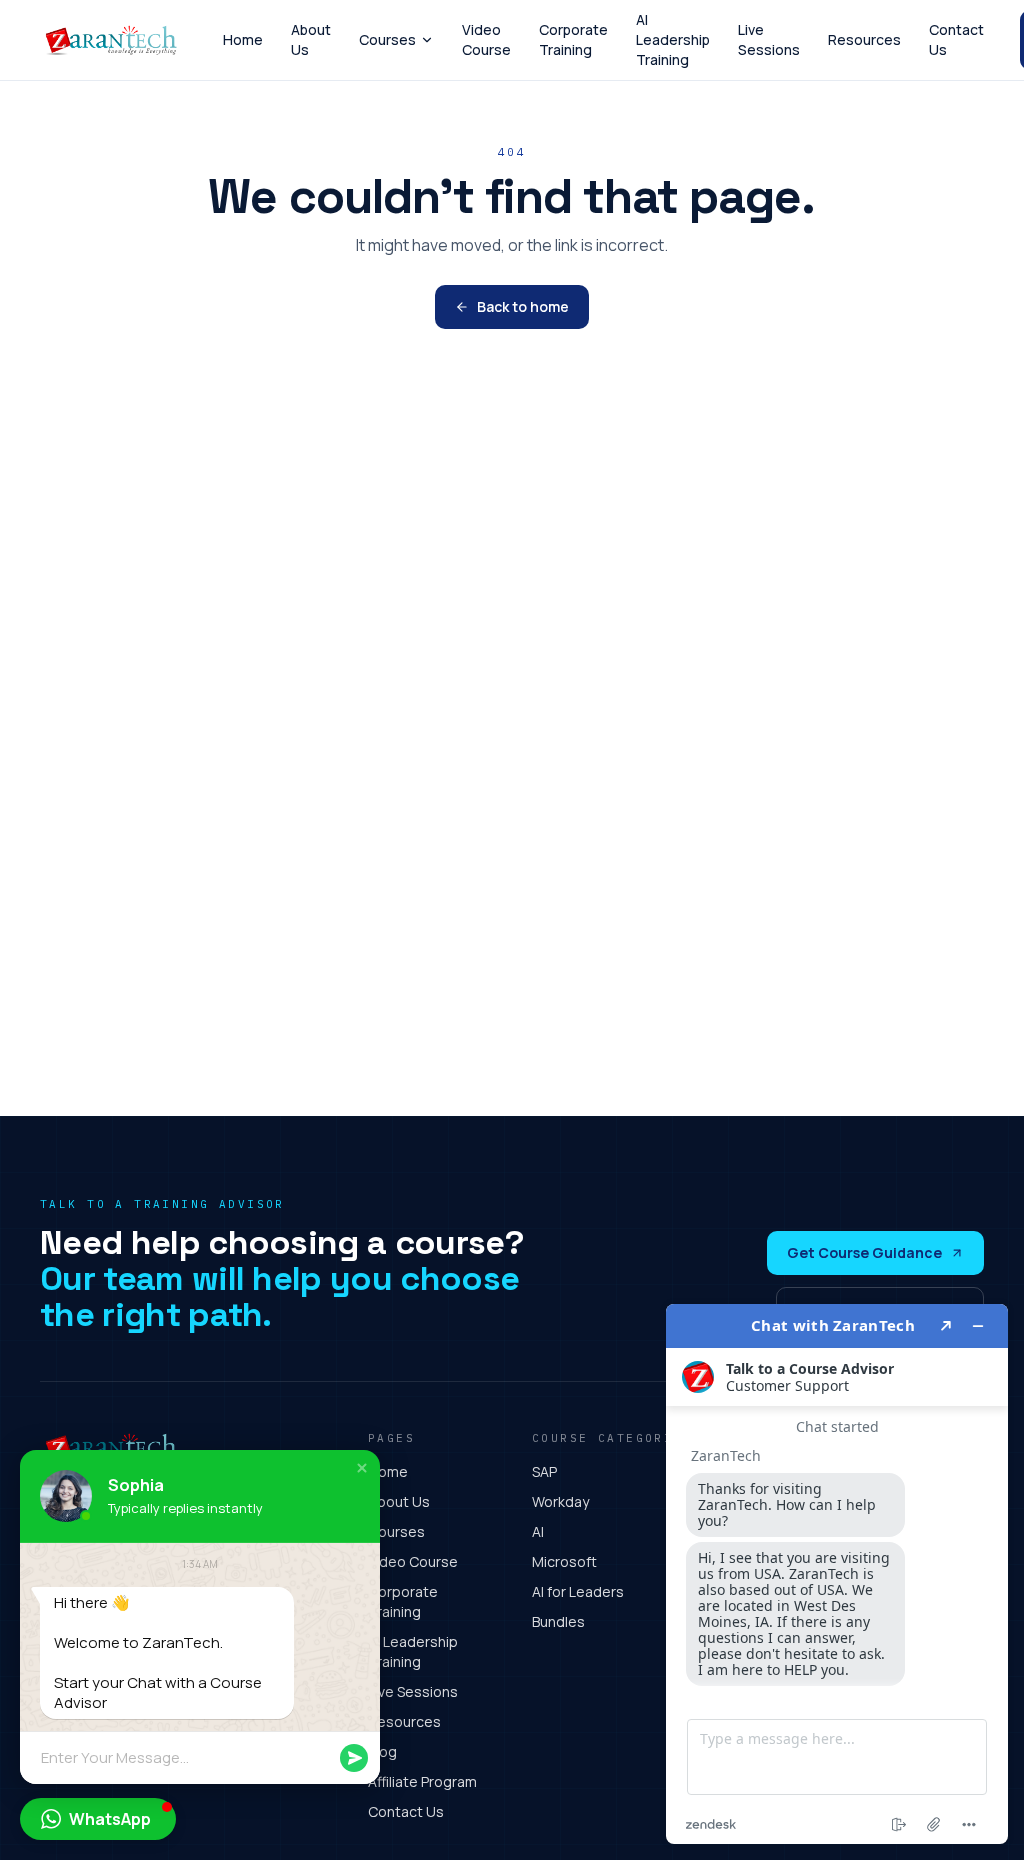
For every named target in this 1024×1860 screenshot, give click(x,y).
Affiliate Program (422, 1781)
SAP (544, 1471)
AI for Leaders (578, 1591)
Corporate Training (573, 39)
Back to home (523, 306)
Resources (864, 39)
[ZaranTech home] (113, 40)
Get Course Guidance (864, 1252)
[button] (362, 1468)
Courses (387, 39)
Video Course (486, 39)
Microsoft (564, 1561)
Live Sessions (769, 39)
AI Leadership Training (673, 39)
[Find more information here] (837, 1574)
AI (538, 1531)
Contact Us (956, 39)
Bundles (558, 1621)
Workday (560, 1501)
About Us (311, 39)
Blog (382, 1751)
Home (243, 39)
